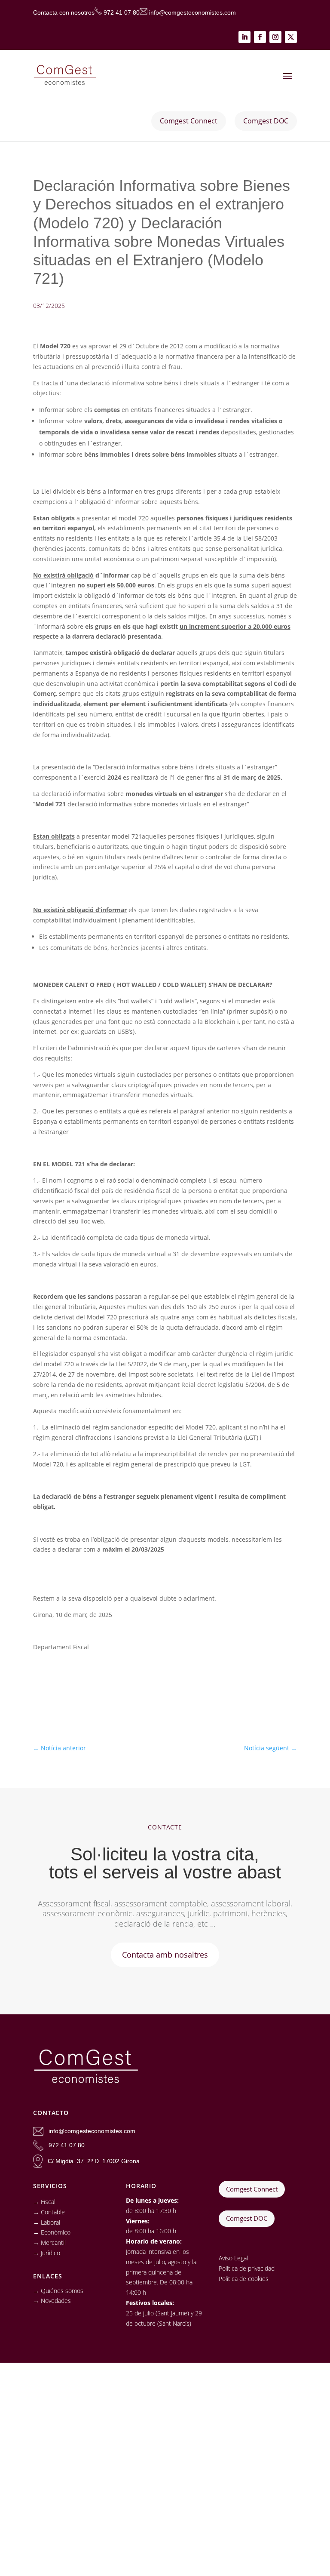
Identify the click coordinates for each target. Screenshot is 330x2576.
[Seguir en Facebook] (260, 37)
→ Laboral (47, 2222)
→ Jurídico (47, 2253)
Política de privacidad (247, 2268)
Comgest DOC (247, 2218)
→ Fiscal (44, 2202)
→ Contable (49, 2212)
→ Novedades (52, 2301)
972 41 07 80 (122, 12)
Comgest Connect (252, 2189)
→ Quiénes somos (58, 2291)
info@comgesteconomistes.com (192, 12)
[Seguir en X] (291, 37)
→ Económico (52, 2232)
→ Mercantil (49, 2242)
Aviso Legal (233, 2258)
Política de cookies (244, 2279)
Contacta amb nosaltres (165, 1955)
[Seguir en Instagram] (275, 37)
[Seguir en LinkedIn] (244, 37)
